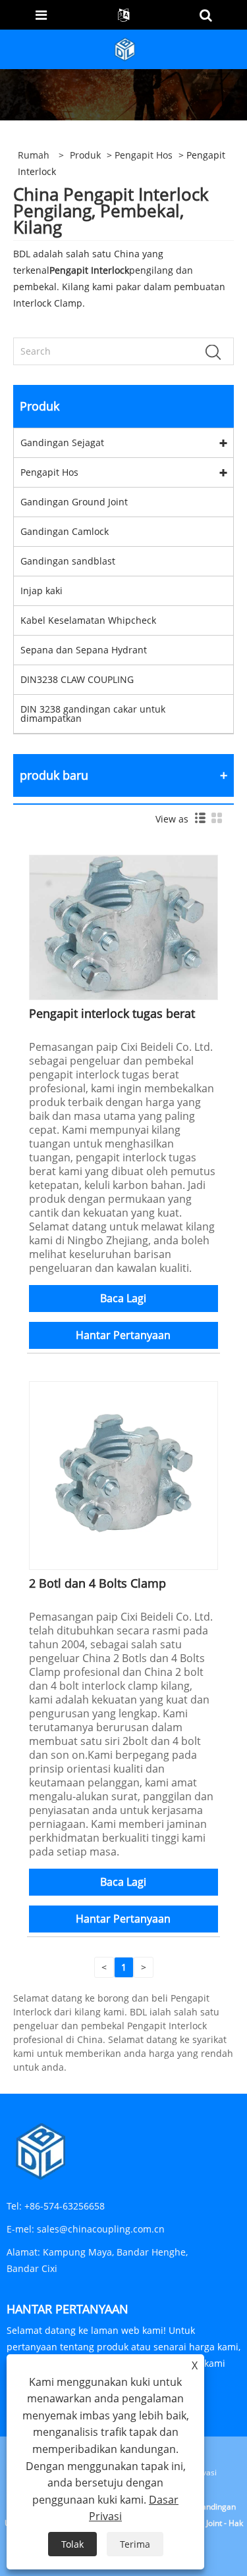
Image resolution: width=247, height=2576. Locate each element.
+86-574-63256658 (65, 2206)
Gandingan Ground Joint (74, 502)
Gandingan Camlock (65, 531)
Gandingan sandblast (68, 561)
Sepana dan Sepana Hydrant (84, 650)
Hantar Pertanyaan (123, 1335)
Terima (135, 2544)
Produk (85, 155)
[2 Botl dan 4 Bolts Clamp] (123, 1474)
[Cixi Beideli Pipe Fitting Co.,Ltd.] (125, 48)
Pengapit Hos (144, 155)
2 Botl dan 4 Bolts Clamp (97, 1583)
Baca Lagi (123, 1298)
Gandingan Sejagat (62, 442)
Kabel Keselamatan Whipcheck (88, 620)
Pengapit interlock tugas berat (112, 1013)
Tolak (72, 2544)
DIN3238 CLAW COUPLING (77, 679)
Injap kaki (41, 591)
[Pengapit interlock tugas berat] (123, 926)
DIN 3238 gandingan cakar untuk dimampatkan (93, 714)
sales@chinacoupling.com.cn (101, 2229)
